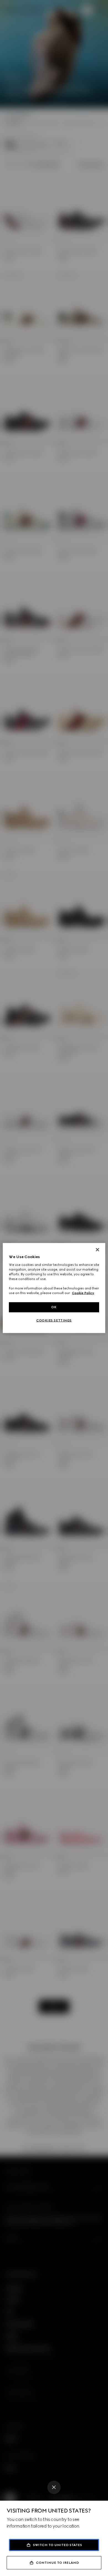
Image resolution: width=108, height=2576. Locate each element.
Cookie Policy (83, 1293)
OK (54, 1307)
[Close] (54, 2487)
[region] (54, 1288)
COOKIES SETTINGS (54, 1320)
